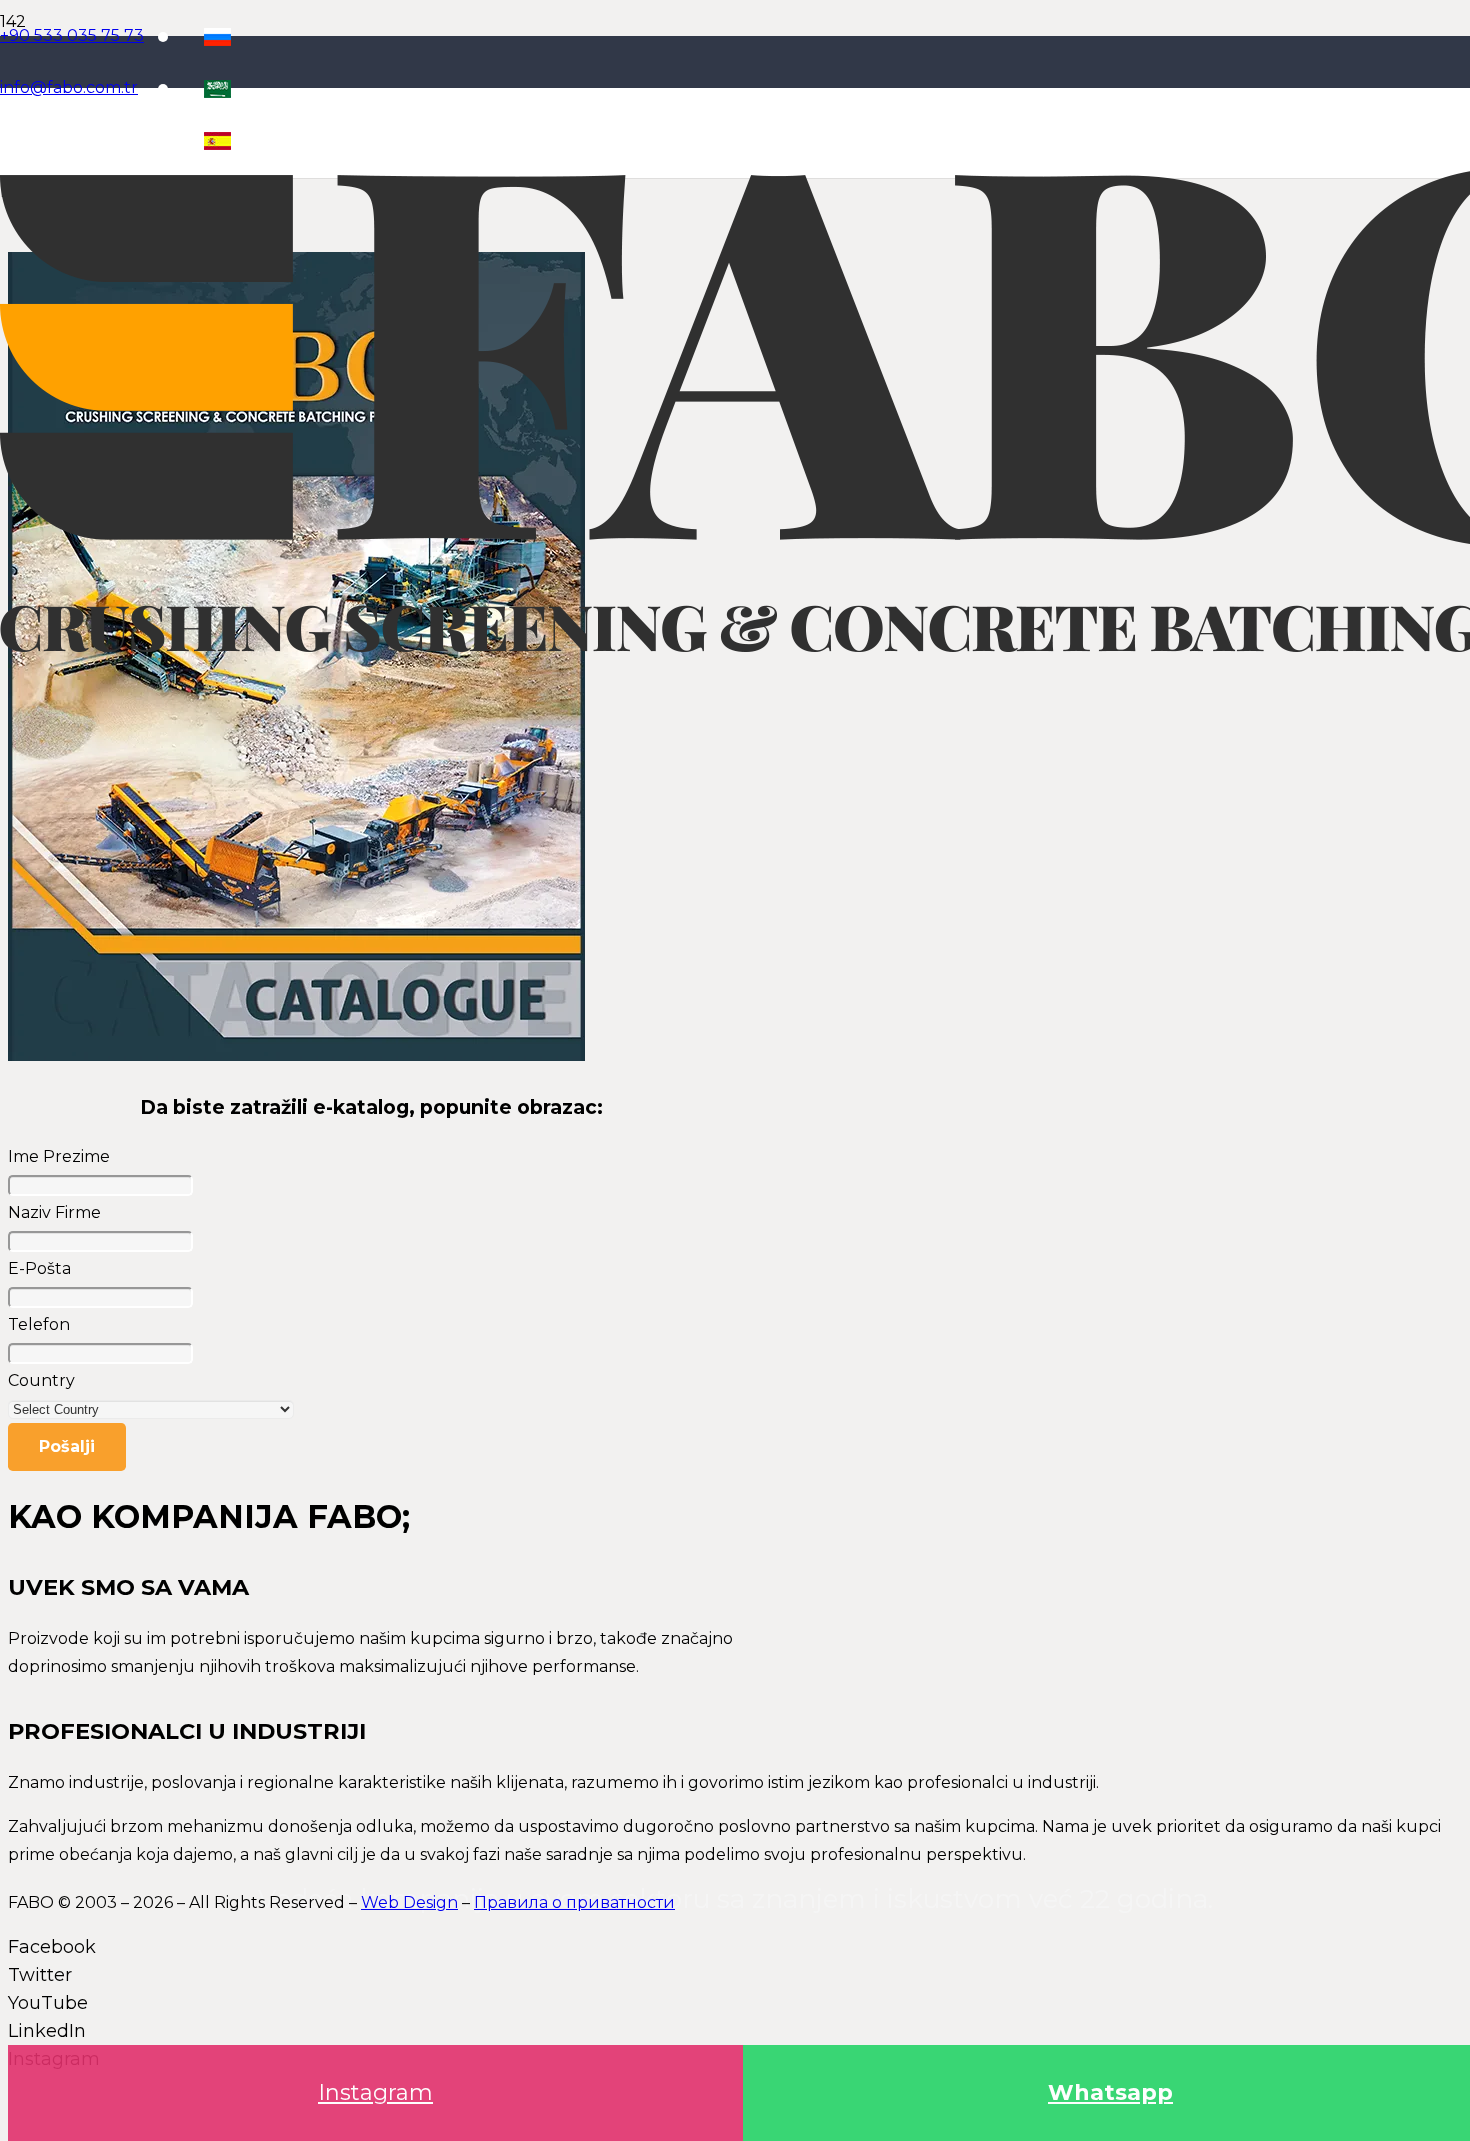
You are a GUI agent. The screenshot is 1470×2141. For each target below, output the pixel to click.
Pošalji (67, 1446)
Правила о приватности (574, 1902)
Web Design (409, 1902)
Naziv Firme (54, 1212)
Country (41, 1380)
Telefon (39, 1324)
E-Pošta (39, 1268)
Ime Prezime (59, 1156)
